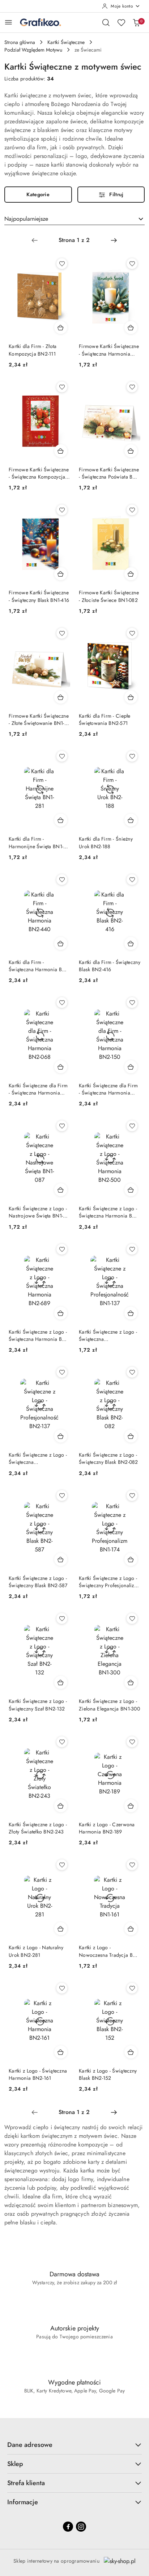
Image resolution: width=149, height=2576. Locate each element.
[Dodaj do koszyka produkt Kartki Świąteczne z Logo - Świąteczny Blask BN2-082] (131, 1436)
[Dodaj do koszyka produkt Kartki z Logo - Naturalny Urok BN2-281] (61, 1929)
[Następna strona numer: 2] (114, 240)
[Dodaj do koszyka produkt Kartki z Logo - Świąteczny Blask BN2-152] (131, 2052)
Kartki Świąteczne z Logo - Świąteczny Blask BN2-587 (38, 1582)
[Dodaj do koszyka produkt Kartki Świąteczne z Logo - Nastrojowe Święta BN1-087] (61, 1190)
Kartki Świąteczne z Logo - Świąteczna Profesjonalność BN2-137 (38, 1458)
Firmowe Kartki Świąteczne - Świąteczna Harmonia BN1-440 (109, 350)
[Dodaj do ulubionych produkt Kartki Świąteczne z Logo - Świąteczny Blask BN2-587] (62, 1496)
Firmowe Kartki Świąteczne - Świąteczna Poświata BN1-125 (109, 473)
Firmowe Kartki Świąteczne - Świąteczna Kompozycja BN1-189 (39, 473)
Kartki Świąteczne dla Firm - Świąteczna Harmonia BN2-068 (38, 1089)
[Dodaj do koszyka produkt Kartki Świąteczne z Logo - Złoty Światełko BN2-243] (61, 1806)
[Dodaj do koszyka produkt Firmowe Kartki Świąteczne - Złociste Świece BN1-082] (131, 574)
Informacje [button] (23, 2502)
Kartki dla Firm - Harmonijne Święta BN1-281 (36, 842)
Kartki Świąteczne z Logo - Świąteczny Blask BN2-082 (108, 1458)
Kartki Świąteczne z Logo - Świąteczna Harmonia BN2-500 (110, 1212)
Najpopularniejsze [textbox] (26, 219)
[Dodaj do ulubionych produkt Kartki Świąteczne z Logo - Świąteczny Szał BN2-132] (62, 1619)
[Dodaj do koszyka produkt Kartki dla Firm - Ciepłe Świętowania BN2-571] (131, 697)
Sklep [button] (15, 2464)
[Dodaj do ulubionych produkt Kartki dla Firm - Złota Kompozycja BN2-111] (62, 264)
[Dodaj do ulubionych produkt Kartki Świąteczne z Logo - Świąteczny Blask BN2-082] (132, 1372)
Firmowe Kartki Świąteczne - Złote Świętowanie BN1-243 (39, 719)
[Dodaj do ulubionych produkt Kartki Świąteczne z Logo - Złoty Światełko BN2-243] (62, 1742)
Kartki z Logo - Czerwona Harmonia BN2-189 (107, 1828)
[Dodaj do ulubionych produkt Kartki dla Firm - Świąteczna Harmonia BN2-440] (62, 880)
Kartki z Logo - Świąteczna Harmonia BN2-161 (38, 2074)
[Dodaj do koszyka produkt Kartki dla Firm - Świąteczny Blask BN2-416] (131, 943)
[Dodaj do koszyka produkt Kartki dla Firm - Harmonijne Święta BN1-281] (61, 820)
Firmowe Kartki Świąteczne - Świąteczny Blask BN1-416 (39, 596)
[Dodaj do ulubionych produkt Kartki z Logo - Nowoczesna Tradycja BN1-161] (132, 1865)
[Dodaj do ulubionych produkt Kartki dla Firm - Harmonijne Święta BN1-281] (62, 756)
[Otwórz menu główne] (8, 22)
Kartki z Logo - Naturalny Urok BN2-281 (36, 1951)
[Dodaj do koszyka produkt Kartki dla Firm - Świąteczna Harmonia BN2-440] (61, 943)
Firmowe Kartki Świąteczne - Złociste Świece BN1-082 (109, 596)
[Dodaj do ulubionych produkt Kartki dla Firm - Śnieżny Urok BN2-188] (132, 756)
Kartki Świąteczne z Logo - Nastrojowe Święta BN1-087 (38, 1212)
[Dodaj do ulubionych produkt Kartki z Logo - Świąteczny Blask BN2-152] (132, 1988)
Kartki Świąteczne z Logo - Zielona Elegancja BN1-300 (109, 1705)
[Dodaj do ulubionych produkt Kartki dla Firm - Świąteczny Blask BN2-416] (132, 880)
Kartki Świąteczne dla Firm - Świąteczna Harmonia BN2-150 (108, 1089)
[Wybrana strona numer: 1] (74, 240)
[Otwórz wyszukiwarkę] (106, 22)
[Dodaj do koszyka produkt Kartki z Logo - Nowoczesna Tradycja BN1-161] (131, 1929)
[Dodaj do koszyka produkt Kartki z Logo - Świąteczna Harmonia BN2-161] (61, 2052)
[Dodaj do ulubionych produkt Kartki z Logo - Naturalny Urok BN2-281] (62, 1865)
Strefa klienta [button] (26, 2483)
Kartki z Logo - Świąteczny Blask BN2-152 (108, 2074)
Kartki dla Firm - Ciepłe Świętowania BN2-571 (105, 719)
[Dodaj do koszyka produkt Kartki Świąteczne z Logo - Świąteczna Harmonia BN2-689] (61, 1313)
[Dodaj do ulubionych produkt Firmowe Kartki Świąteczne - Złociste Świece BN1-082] (132, 510)
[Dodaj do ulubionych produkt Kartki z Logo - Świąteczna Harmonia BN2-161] (62, 1988)
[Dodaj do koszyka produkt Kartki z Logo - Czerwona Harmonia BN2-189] (131, 1806)
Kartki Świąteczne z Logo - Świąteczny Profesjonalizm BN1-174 (108, 1582)
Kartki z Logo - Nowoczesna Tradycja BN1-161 (110, 1951)
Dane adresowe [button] (30, 2445)
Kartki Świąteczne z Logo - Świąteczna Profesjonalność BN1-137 (108, 1335)
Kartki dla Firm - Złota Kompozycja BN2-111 (33, 350)
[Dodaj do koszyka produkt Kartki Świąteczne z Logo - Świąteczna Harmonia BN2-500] (131, 1190)
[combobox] (74, 219)
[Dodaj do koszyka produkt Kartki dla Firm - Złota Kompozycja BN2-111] (61, 327)
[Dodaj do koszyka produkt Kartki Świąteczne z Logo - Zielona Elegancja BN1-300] (131, 1682)
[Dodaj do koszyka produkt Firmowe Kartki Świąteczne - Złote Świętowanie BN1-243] (61, 697)
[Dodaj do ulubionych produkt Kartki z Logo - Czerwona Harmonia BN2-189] (132, 1742)
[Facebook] (68, 2527)
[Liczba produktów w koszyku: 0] (136, 22)
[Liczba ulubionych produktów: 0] (121, 22)
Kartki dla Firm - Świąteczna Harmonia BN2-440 (39, 966)
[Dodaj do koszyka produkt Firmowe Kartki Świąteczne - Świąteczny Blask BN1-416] (61, 574)
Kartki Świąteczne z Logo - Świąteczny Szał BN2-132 (38, 1705)
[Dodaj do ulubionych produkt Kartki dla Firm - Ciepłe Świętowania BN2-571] (132, 633)
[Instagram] (81, 2527)
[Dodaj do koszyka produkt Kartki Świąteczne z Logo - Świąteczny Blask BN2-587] (61, 1559)
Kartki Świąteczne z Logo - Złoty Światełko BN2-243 (38, 1828)
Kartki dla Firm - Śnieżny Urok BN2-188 (106, 842)
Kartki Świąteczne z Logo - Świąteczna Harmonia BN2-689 (39, 1335)
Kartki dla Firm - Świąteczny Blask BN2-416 (110, 966)
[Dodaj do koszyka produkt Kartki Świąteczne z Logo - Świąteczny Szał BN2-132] (61, 1682)
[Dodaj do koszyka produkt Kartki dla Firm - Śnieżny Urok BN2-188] (131, 820)
